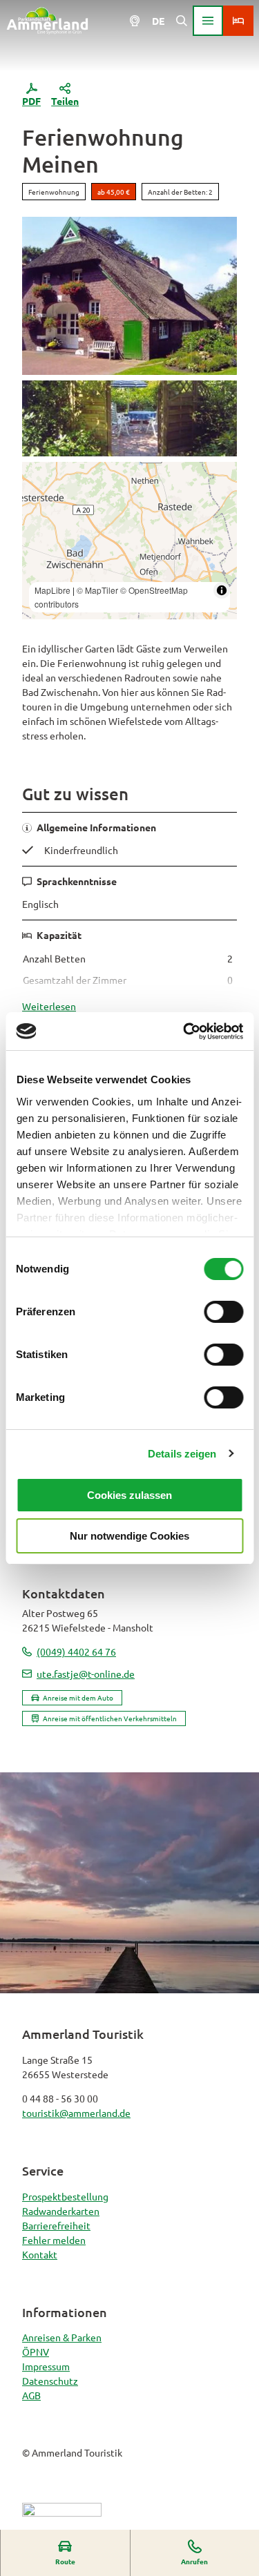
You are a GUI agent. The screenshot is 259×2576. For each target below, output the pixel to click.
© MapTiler (97, 590)
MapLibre (52, 590)
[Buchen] (238, 21)
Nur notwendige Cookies (129, 1536)
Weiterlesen (49, 1006)
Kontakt (40, 2254)
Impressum (46, 2366)
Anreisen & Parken (62, 2337)
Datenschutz (50, 2381)
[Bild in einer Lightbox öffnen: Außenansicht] (129, 296)
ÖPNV (36, 2352)
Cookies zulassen (129, 1495)
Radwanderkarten (61, 2211)
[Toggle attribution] (222, 590)
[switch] (223, 1312)
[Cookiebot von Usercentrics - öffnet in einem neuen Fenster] (184, 1032)
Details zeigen (182, 1454)
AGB (31, 2395)
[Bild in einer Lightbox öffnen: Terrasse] (129, 418)
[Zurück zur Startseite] (47, 21)
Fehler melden (54, 2240)
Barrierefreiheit (56, 2225)
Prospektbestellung (65, 2196)
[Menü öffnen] (208, 21)
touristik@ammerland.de (76, 2113)
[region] (129, 541)
